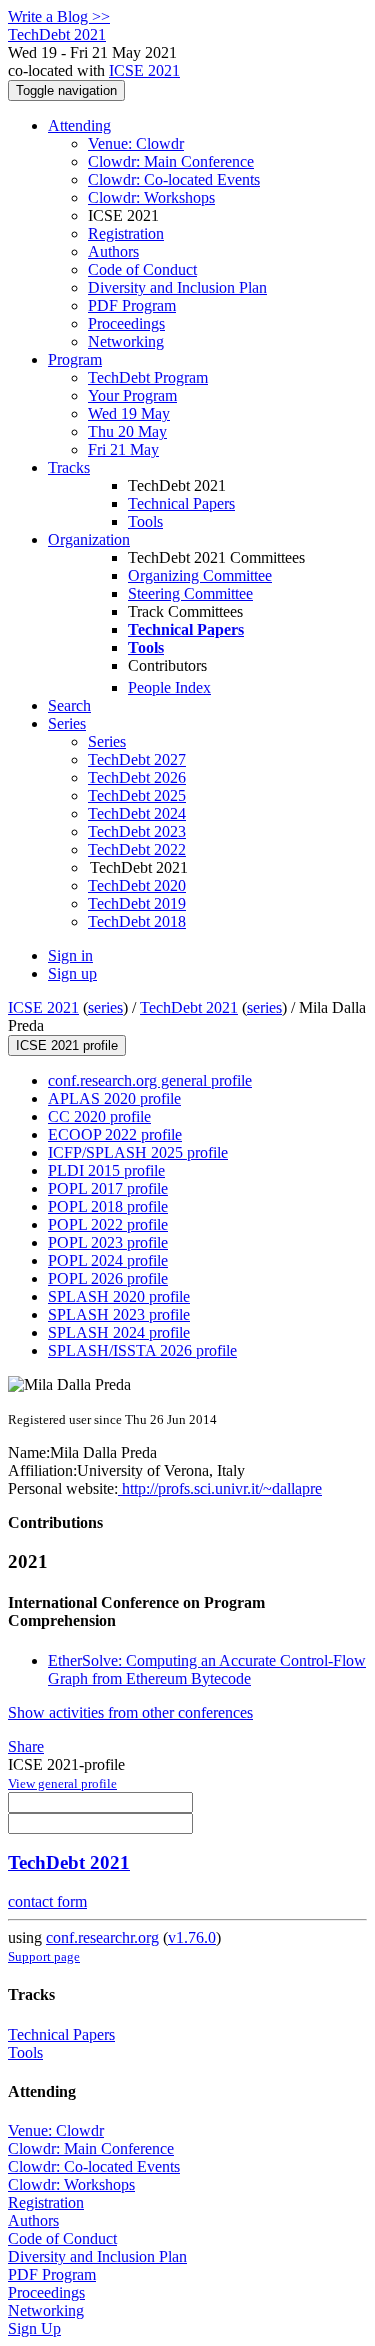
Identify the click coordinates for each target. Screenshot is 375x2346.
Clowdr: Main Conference (171, 161)
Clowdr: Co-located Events (174, 179)
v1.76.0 (192, 1937)
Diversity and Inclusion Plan (177, 287)
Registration (126, 233)
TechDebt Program (148, 377)
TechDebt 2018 (137, 921)
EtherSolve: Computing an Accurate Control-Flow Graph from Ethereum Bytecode (207, 1669)
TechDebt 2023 (137, 831)
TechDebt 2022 (137, 849)
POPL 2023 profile (108, 1242)
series (105, 1007)
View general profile (62, 1783)
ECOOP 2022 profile (115, 1134)
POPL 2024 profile (108, 1260)
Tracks (69, 467)
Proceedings (126, 323)
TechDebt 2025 (137, 795)
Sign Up (34, 2328)
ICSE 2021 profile (67, 1045)
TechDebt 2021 (189, 1007)
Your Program (132, 395)
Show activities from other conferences (130, 1712)
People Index (169, 687)
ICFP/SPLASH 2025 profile (138, 1152)
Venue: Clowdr (136, 143)
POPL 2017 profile (108, 1188)
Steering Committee (190, 593)
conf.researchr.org (102, 1937)
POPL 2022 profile (108, 1224)
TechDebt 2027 (137, 759)
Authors (113, 251)
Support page (44, 1956)
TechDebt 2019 (137, 903)
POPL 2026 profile (108, 1278)
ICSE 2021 (144, 70)
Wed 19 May (129, 413)
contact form (47, 1901)
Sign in (70, 955)
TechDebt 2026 (137, 777)
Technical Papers (181, 503)
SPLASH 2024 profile (119, 1332)
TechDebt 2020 (137, 885)
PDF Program (132, 305)
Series (107, 741)
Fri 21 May (123, 449)
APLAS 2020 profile (114, 1098)
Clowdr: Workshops (151, 197)
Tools (145, 521)
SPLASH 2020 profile (119, 1296)
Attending (79, 125)
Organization (89, 539)
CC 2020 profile (99, 1116)
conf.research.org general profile (150, 1080)
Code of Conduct (142, 269)
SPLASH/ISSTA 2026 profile (142, 1350)
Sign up (72, 973)
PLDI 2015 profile (106, 1170)
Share (26, 1746)
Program (75, 359)
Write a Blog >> (59, 16)
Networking (126, 341)
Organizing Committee (200, 575)
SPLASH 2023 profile (119, 1314)
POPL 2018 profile (108, 1206)
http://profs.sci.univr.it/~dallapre (220, 1488)
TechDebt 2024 (137, 813)
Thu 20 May (127, 431)
